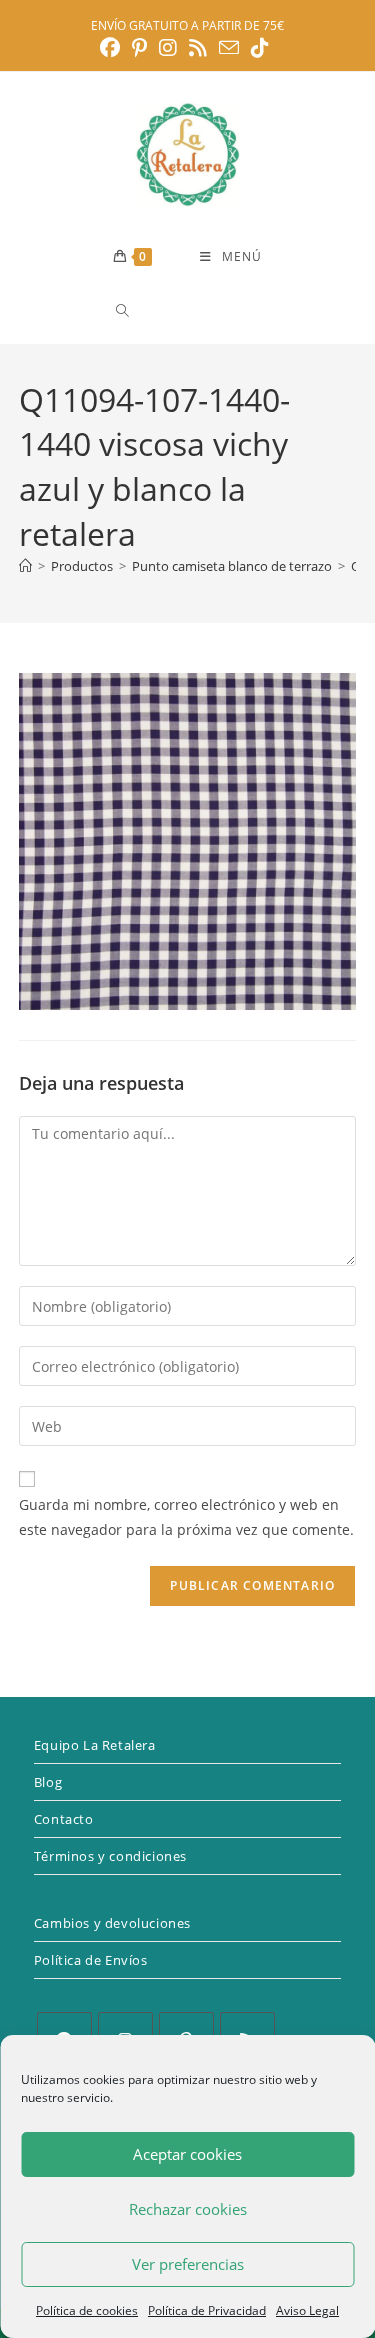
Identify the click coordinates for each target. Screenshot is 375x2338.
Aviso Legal (307, 2310)
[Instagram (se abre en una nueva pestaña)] (168, 48)
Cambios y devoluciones (112, 1923)
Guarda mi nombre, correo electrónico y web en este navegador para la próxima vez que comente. (186, 1517)
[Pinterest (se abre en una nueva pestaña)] (139, 48)
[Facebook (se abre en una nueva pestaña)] (113, 48)
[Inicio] (25, 566)
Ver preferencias (188, 2264)
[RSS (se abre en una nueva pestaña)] (198, 48)
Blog (48, 1782)
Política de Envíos (91, 1960)
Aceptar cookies (187, 2154)
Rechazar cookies (188, 2209)
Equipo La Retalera (95, 1745)
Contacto (64, 1819)
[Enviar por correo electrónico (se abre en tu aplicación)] (229, 47)
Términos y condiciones (110, 1856)
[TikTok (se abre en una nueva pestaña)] (260, 48)
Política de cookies (87, 2310)
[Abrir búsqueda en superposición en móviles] (194, 310)
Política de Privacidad (207, 2310)
